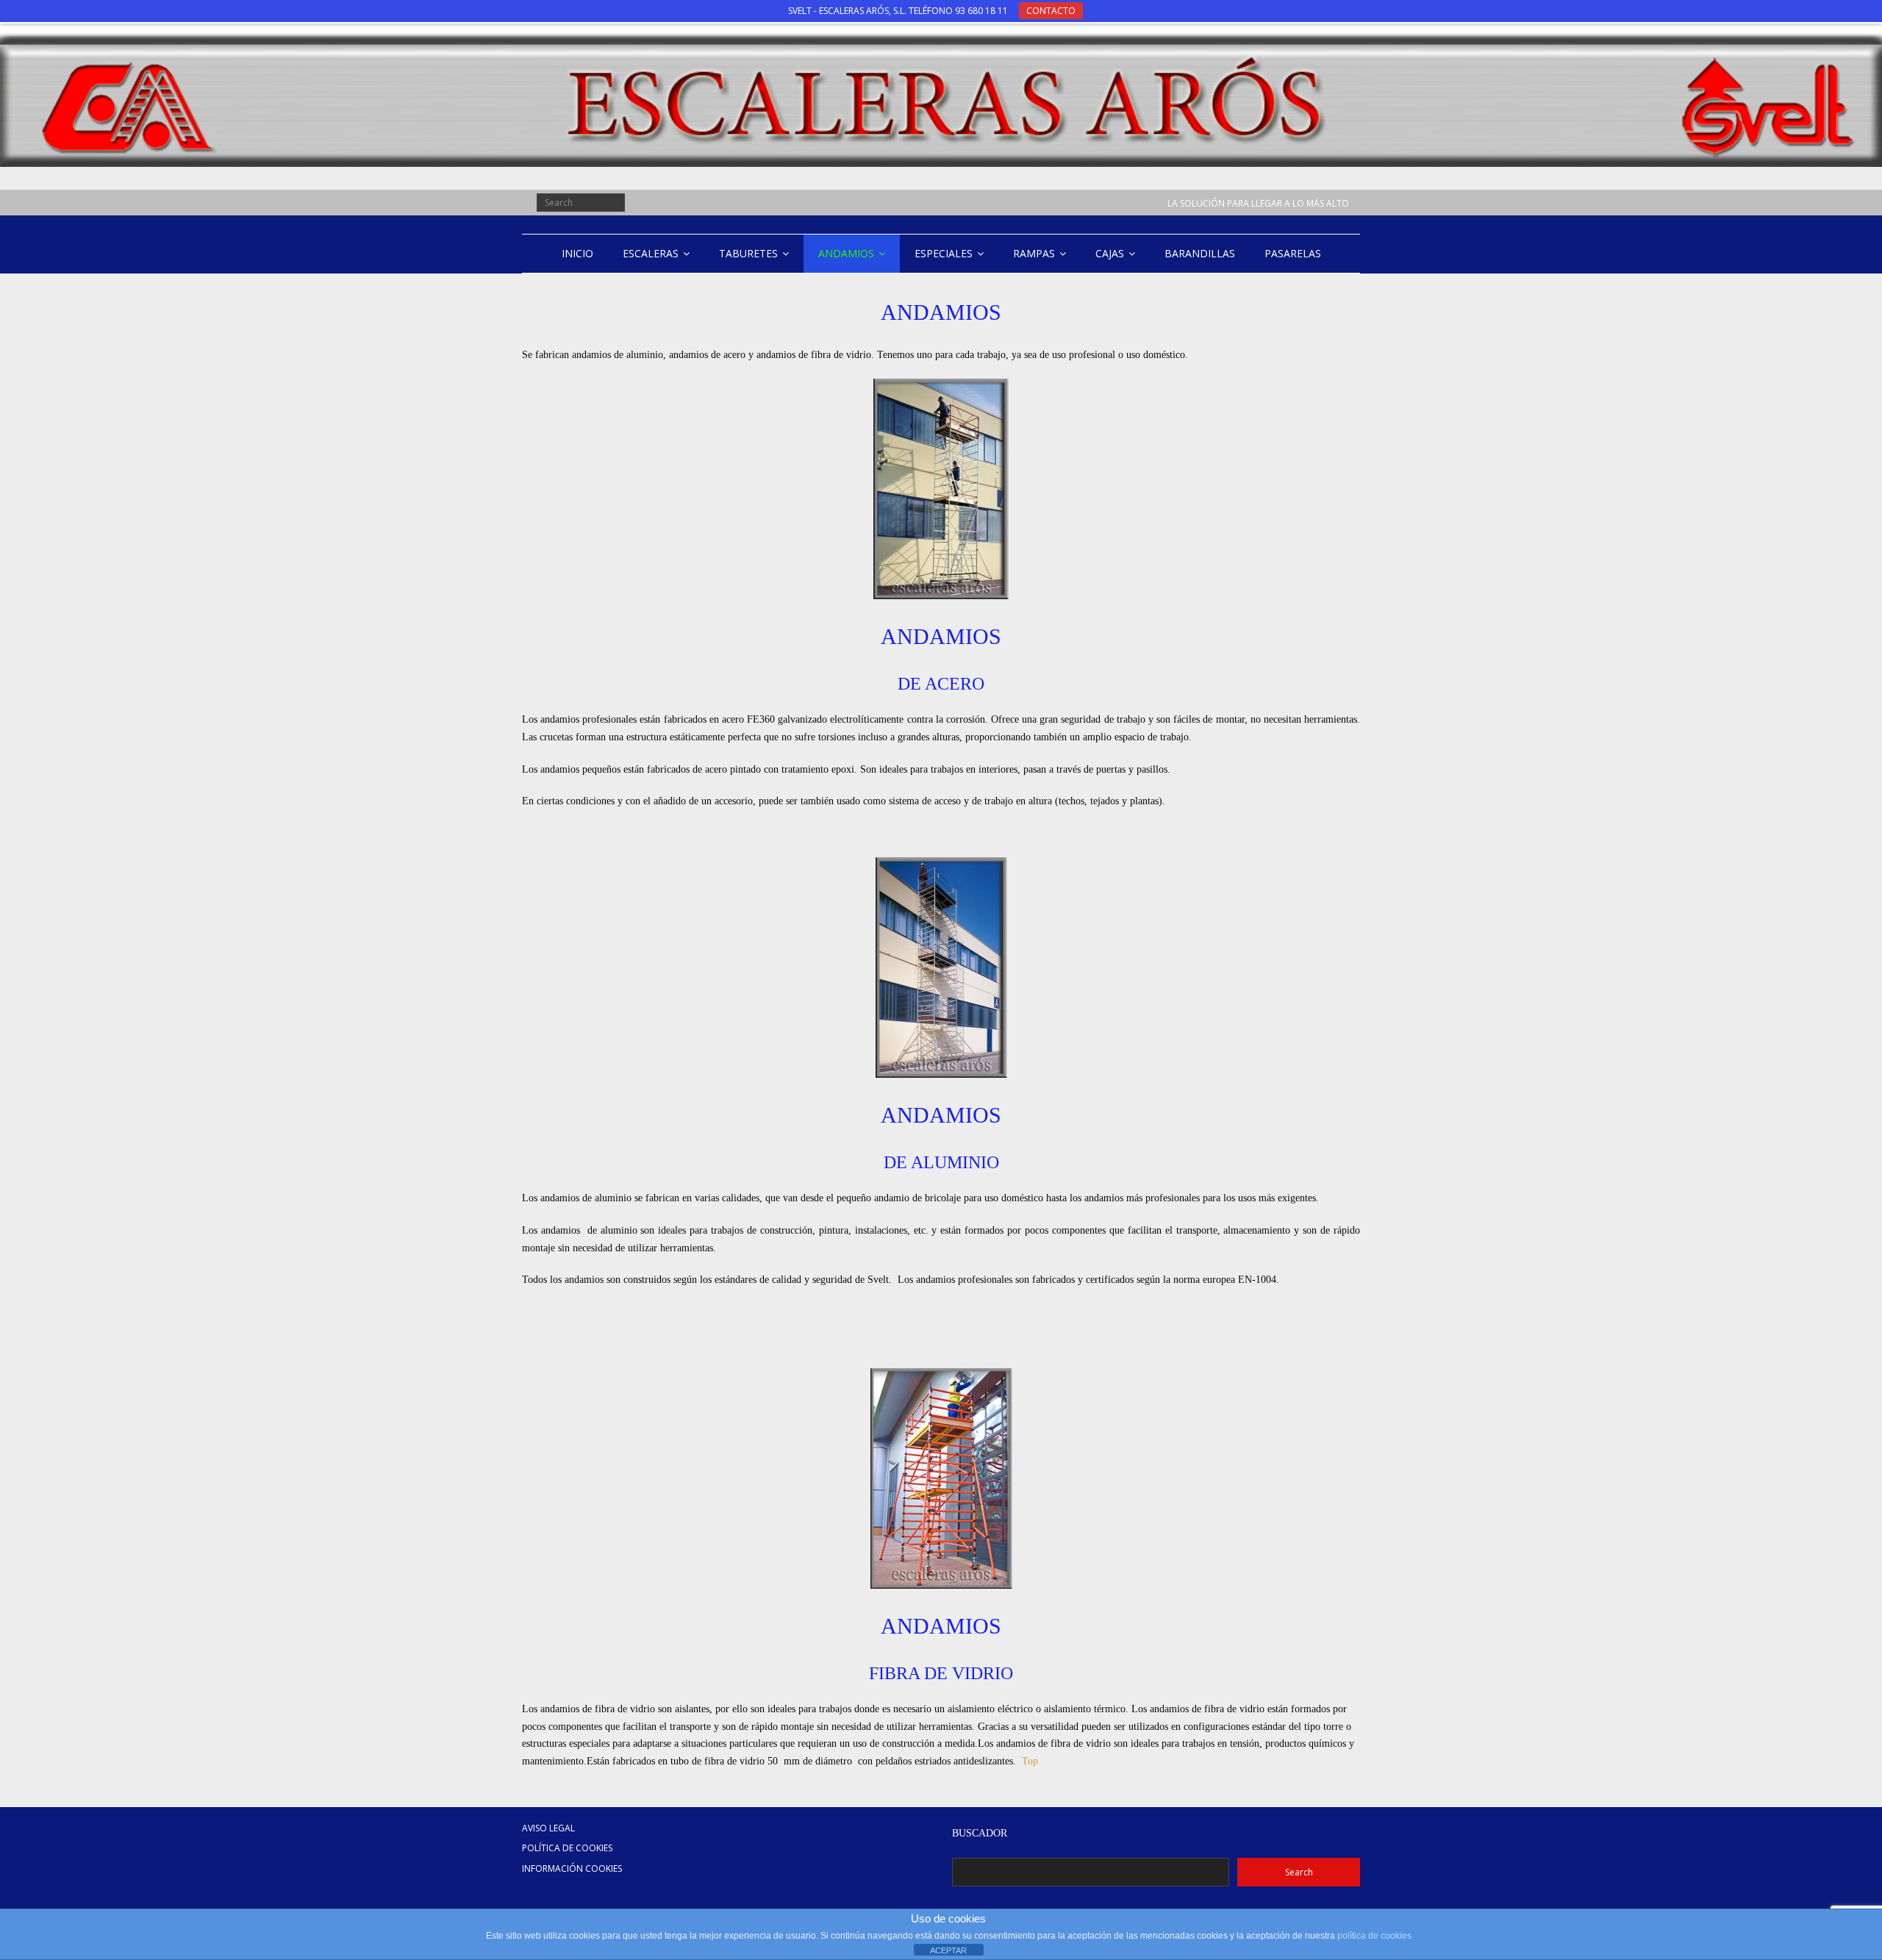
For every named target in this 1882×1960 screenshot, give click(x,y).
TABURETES (748, 253)
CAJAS (1110, 253)
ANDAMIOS (846, 253)
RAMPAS (1034, 253)
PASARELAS (1293, 253)
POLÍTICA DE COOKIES (567, 1848)
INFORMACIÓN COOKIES (572, 1868)
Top (1030, 1761)
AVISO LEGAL (548, 1828)
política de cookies (1374, 1936)
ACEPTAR (948, 1950)
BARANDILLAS (1200, 253)
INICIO (577, 253)
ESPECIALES (944, 253)
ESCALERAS (651, 253)
